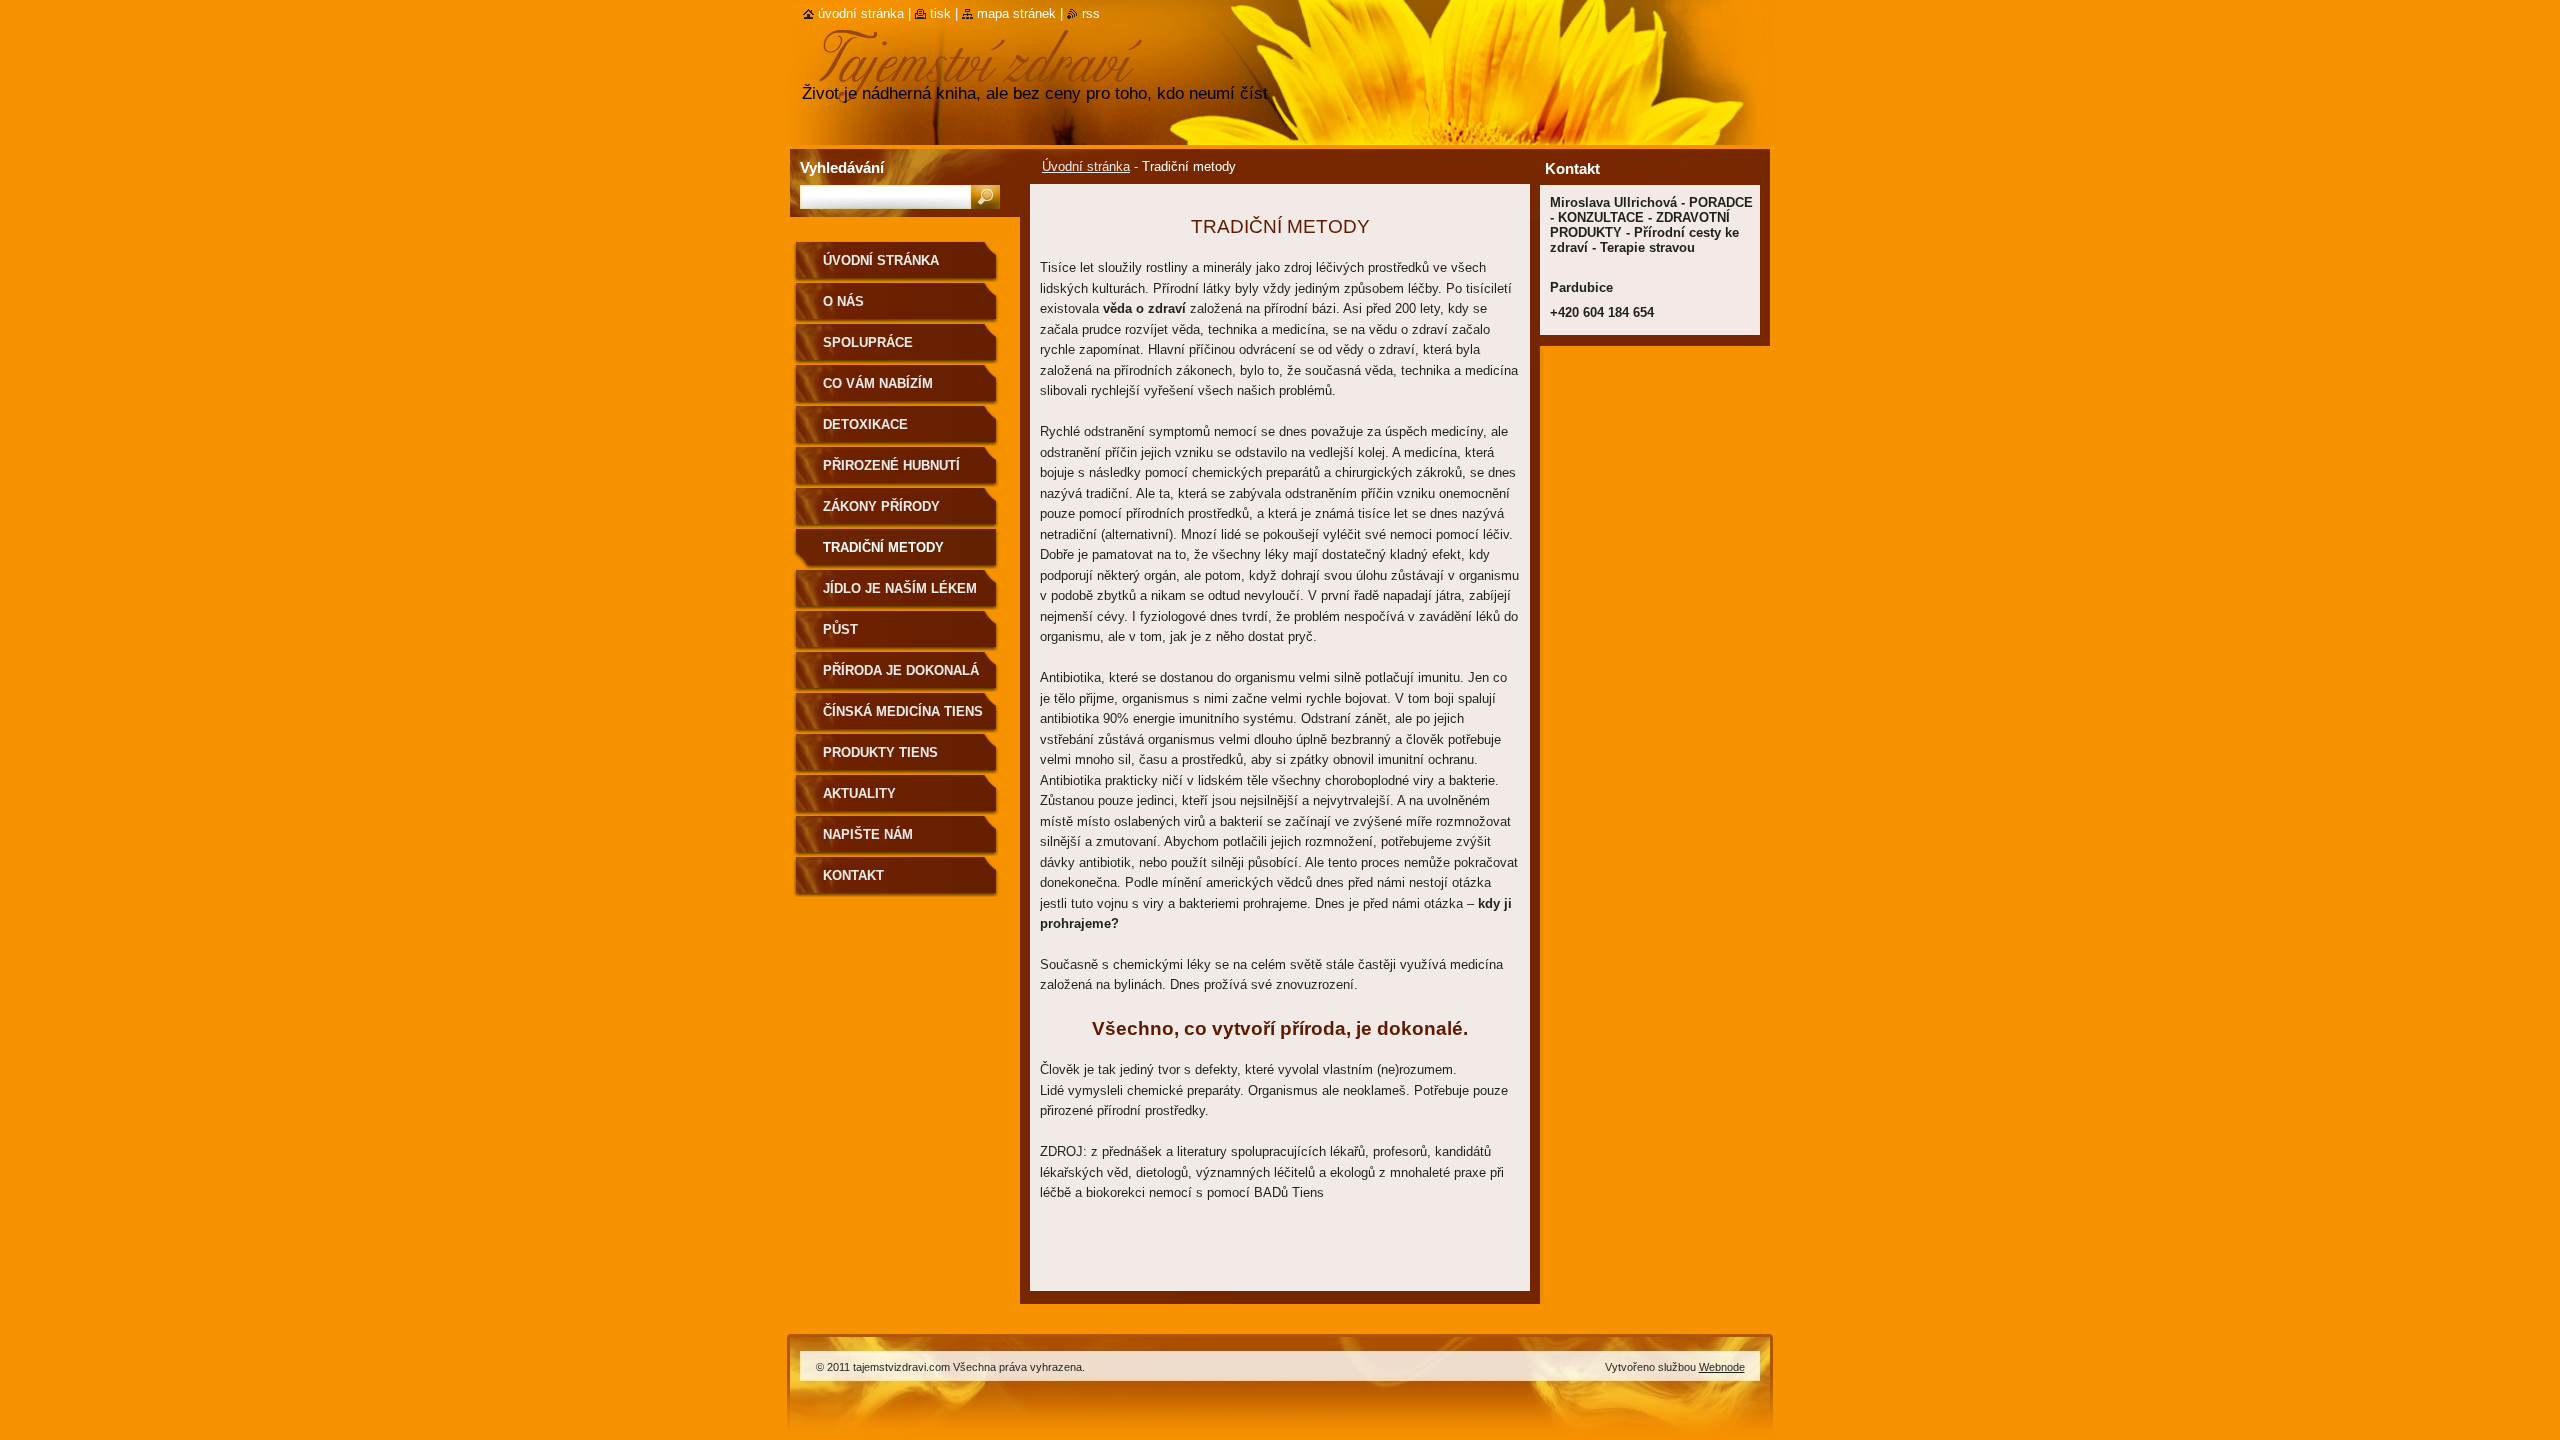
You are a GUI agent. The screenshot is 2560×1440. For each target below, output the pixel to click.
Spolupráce (868, 342)
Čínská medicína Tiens (903, 711)
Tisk (940, 13)
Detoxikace (865, 424)
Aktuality (859, 793)
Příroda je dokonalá (901, 670)
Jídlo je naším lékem (900, 588)
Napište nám (868, 834)
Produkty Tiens (880, 752)
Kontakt (853, 875)
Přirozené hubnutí (891, 465)
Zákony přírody (881, 506)
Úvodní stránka (1086, 166)
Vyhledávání (842, 167)
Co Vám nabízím (878, 383)
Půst (840, 629)
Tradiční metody (883, 547)
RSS (1091, 13)
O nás (843, 301)
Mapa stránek (1016, 13)
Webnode (1722, 1367)
